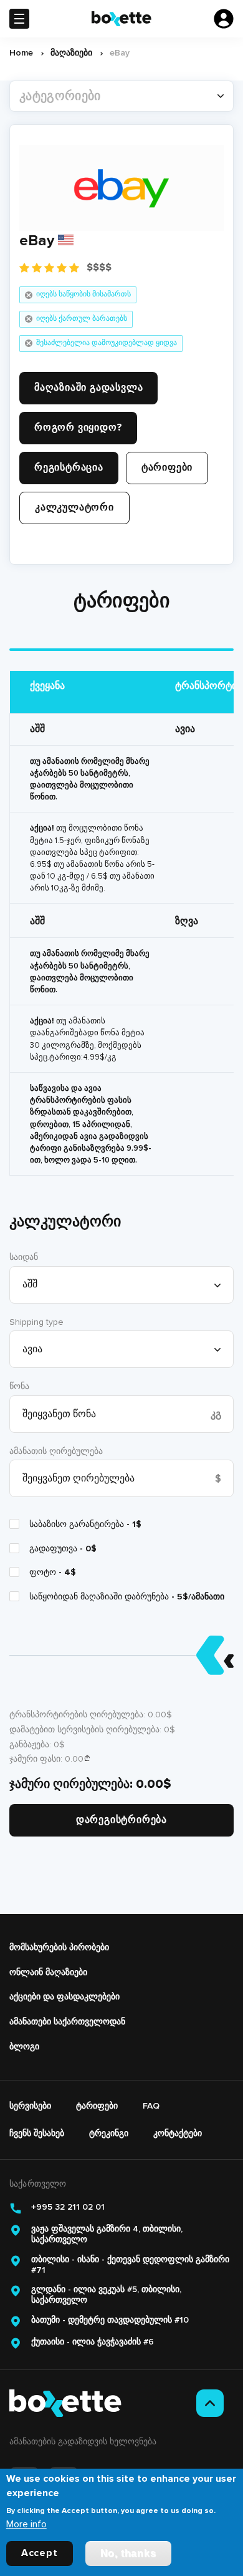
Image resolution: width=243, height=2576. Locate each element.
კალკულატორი (74, 507)
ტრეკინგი (109, 2133)
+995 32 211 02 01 (68, 2207)
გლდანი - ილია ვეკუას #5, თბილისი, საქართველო (106, 2295)
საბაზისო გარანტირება (85, 1524)
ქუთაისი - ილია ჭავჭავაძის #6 (93, 2342)
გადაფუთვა (63, 1549)
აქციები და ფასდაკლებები (64, 1997)
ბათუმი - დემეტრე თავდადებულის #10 (110, 2320)
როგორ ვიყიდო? (78, 427)
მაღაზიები (71, 53)
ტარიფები (167, 467)
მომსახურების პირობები (59, 1947)
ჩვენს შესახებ (37, 2133)
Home (21, 53)
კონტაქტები (178, 2133)
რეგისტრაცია (69, 467)
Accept (40, 2553)
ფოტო (53, 1572)
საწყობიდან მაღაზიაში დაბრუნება (127, 1597)
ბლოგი (24, 2047)
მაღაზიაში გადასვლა (88, 388)
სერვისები (30, 2106)
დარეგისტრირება (121, 1820)
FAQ (151, 2106)
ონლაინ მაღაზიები (48, 1972)
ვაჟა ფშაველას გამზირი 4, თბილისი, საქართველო (107, 2234)
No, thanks (128, 2553)
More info (26, 2524)
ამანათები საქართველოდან (67, 2022)
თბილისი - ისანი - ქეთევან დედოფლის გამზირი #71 (130, 2265)
